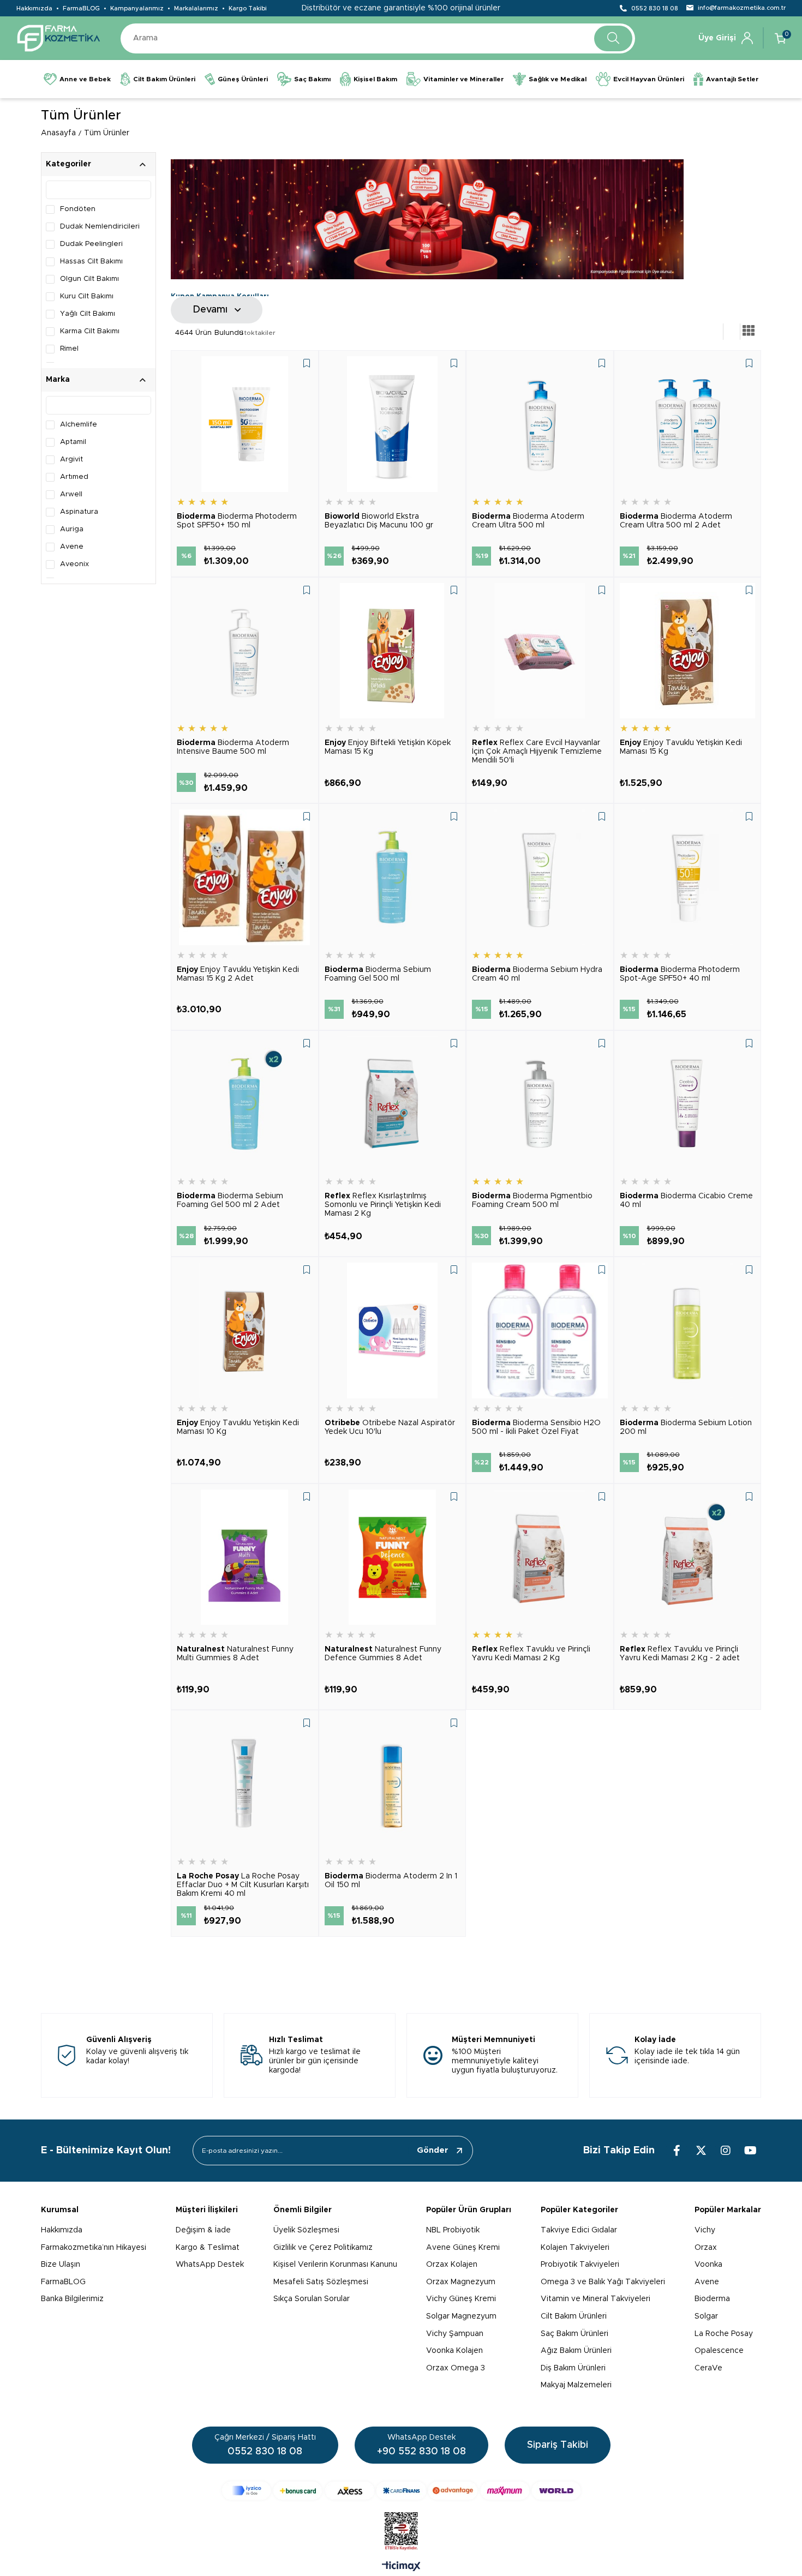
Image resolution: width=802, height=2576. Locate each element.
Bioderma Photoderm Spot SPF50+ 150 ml (237, 521)
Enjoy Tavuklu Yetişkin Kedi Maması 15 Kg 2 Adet (238, 974)
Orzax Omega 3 (456, 2368)
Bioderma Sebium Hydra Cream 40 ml (537, 974)
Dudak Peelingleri (91, 244)
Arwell (71, 494)
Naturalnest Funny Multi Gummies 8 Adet (235, 1654)
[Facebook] (677, 2151)
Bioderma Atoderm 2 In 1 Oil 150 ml (391, 1881)
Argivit (71, 460)
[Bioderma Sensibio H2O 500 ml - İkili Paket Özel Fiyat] (540, 1331)
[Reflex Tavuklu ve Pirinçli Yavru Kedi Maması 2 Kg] (540, 1557)
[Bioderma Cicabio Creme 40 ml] (688, 1104)
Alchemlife (79, 425)
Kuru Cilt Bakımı (87, 296)
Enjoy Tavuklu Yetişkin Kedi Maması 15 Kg (681, 747)
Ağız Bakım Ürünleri (576, 2351)
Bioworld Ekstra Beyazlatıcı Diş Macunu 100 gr (379, 521)
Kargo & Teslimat (208, 2248)
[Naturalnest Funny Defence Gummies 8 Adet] (393, 1557)
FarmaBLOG (81, 8)
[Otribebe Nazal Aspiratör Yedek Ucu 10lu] (393, 1331)
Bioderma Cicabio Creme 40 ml (686, 1200)
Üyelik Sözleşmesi (306, 2230)
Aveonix (74, 564)
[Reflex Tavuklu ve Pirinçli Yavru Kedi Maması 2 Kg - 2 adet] (688, 1557)
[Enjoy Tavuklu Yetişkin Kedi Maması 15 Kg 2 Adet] (245, 877)
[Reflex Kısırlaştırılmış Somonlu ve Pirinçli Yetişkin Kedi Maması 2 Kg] (393, 1104)
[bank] (401, 2491)
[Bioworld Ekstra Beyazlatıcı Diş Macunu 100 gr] (393, 424)
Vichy (705, 2230)
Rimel (69, 349)
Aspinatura (79, 512)
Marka (58, 380)
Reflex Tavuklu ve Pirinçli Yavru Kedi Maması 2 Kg (531, 1654)
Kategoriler (68, 164)
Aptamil (73, 442)
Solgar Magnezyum (461, 2316)
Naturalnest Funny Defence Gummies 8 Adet (383, 1654)
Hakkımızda (34, 8)
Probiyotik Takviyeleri (580, 2265)
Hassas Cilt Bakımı (91, 262)
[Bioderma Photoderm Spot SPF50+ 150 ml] (245, 424)
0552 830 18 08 (655, 8)
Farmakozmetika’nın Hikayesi (94, 2248)
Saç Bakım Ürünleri (574, 2334)
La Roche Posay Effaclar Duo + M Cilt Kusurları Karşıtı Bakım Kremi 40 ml (243, 1885)
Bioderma (712, 2299)
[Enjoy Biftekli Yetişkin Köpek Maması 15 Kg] (393, 651)
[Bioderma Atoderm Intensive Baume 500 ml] (245, 651)
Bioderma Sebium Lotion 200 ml (686, 1427)
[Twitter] (701, 2151)
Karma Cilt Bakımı (90, 331)
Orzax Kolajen (452, 2265)
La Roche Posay (724, 2334)
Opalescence (719, 2351)
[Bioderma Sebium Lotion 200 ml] (688, 1331)
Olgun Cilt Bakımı (89, 279)
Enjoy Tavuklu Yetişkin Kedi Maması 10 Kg (238, 1427)
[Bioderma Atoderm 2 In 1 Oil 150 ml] (393, 1784)
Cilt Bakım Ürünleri (574, 2316)
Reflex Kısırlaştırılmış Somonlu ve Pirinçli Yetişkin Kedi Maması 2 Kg (383, 1205)
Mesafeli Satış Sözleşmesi (321, 2282)
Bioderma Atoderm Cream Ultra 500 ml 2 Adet (676, 521)
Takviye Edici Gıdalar (579, 2230)
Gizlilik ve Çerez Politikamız (323, 2248)
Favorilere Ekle (307, 363)
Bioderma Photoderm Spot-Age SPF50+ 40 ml (680, 974)
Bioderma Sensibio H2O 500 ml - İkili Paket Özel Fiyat (536, 1427)
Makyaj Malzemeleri (576, 2385)
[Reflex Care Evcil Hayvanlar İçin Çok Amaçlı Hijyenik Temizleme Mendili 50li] (540, 651)
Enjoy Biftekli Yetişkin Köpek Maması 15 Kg (388, 747)
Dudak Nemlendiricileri (100, 227)
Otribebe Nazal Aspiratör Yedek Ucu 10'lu (390, 1427)
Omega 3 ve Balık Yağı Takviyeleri (603, 2282)
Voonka (708, 2265)
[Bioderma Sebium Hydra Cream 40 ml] (540, 877)
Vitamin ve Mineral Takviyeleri (595, 2299)
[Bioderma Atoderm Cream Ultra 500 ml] (540, 424)
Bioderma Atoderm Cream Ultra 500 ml (528, 521)
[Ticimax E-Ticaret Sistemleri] (401, 2567)
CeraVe (708, 2368)
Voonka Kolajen (454, 2351)
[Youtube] (750, 2151)
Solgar (706, 2316)
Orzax (706, 2248)
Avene (72, 547)
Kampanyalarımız (137, 8)
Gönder (433, 2150)
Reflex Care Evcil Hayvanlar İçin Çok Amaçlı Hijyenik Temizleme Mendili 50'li (537, 752)
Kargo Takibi (248, 8)
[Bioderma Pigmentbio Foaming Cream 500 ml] (540, 1104)
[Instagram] (726, 2151)
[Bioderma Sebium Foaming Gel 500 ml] (393, 877)
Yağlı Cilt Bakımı (88, 314)
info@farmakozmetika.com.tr (742, 8)
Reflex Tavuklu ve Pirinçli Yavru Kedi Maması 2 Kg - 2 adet (680, 1654)
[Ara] (613, 38)
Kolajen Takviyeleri (575, 2248)
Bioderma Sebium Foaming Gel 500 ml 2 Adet (230, 1200)
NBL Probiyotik (453, 2230)
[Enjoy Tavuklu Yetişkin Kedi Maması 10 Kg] (245, 1331)
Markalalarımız (196, 8)
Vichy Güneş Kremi (461, 2299)
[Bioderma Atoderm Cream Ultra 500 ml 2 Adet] (688, 424)
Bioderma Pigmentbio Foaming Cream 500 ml (532, 1200)
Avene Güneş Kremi (463, 2248)
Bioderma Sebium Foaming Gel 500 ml (378, 974)
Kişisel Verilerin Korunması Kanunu (335, 2265)
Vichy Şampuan (455, 2334)
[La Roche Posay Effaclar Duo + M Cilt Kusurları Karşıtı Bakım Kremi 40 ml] (245, 1784)
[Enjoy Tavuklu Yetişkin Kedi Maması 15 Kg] (688, 651)
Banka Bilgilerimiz (72, 2299)
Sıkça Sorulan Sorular (312, 2299)
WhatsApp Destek (210, 2265)
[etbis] (401, 2531)
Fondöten (78, 209)
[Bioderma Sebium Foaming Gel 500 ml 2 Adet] (245, 1104)
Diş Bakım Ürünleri (573, 2368)
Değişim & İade (203, 2230)
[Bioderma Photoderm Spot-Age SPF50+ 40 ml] (688, 877)
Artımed (74, 477)
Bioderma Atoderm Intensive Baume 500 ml (233, 747)
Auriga (72, 529)
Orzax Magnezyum (461, 2282)
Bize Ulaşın (61, 2265)
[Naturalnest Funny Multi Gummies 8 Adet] (245, 1557)
